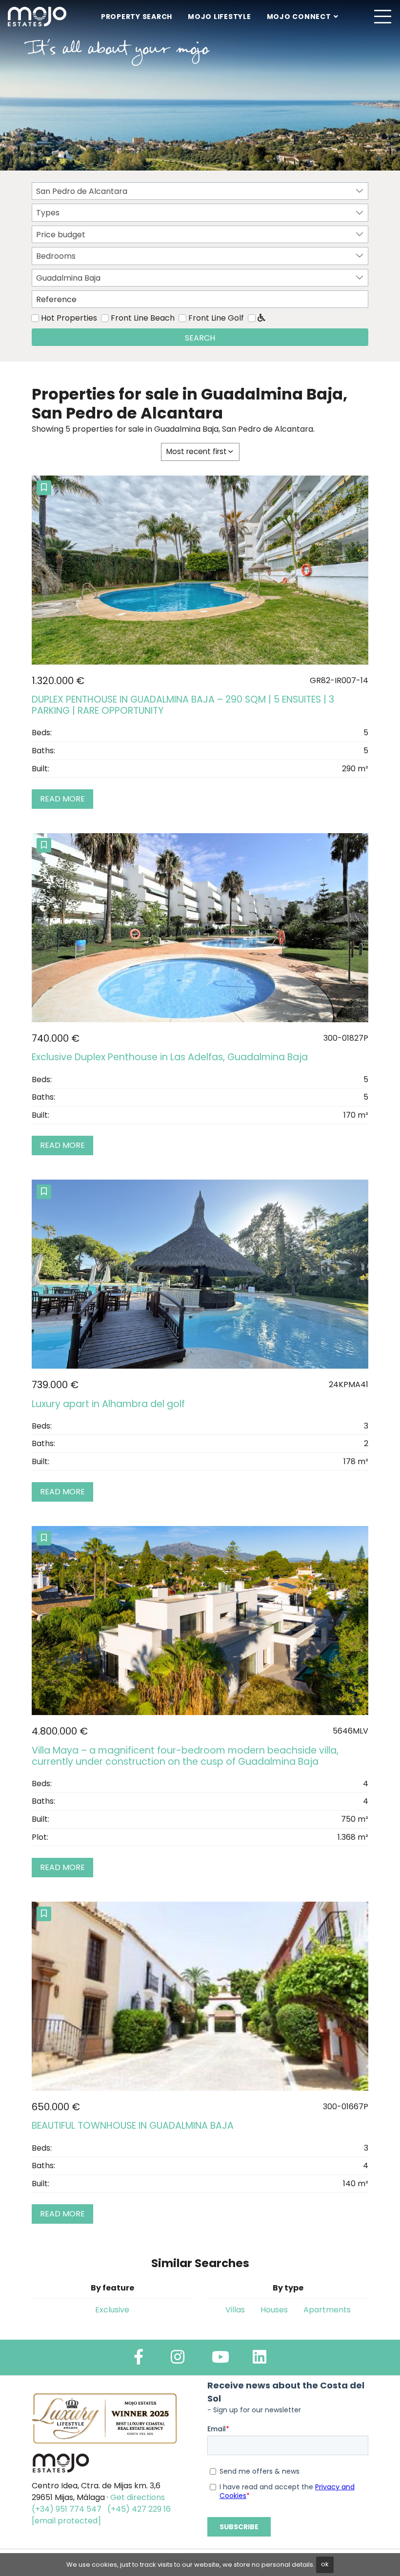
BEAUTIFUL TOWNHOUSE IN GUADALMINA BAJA (133, 2126)
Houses (274, 2310)
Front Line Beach (143, 318)
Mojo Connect (299, 17)
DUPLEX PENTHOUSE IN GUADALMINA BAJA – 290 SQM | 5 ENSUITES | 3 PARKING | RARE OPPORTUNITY (183, 705)
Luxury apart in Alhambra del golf (108, 1404)
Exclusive (112, 2310)
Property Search (137, 17)
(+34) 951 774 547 (67, 2509)
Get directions (138, 2497)
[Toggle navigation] (382, 17)
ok (325, 2564)
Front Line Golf (216, 318)
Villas (235, 2310)
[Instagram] (178, 2360)
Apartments (327, 2310)
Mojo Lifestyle (220, 17)
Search (200, 338)
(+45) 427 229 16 (139, 2509)
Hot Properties (69, 318)
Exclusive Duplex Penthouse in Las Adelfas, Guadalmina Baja (170, 1057)
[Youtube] (220, 2360)
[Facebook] (139, 2360)
